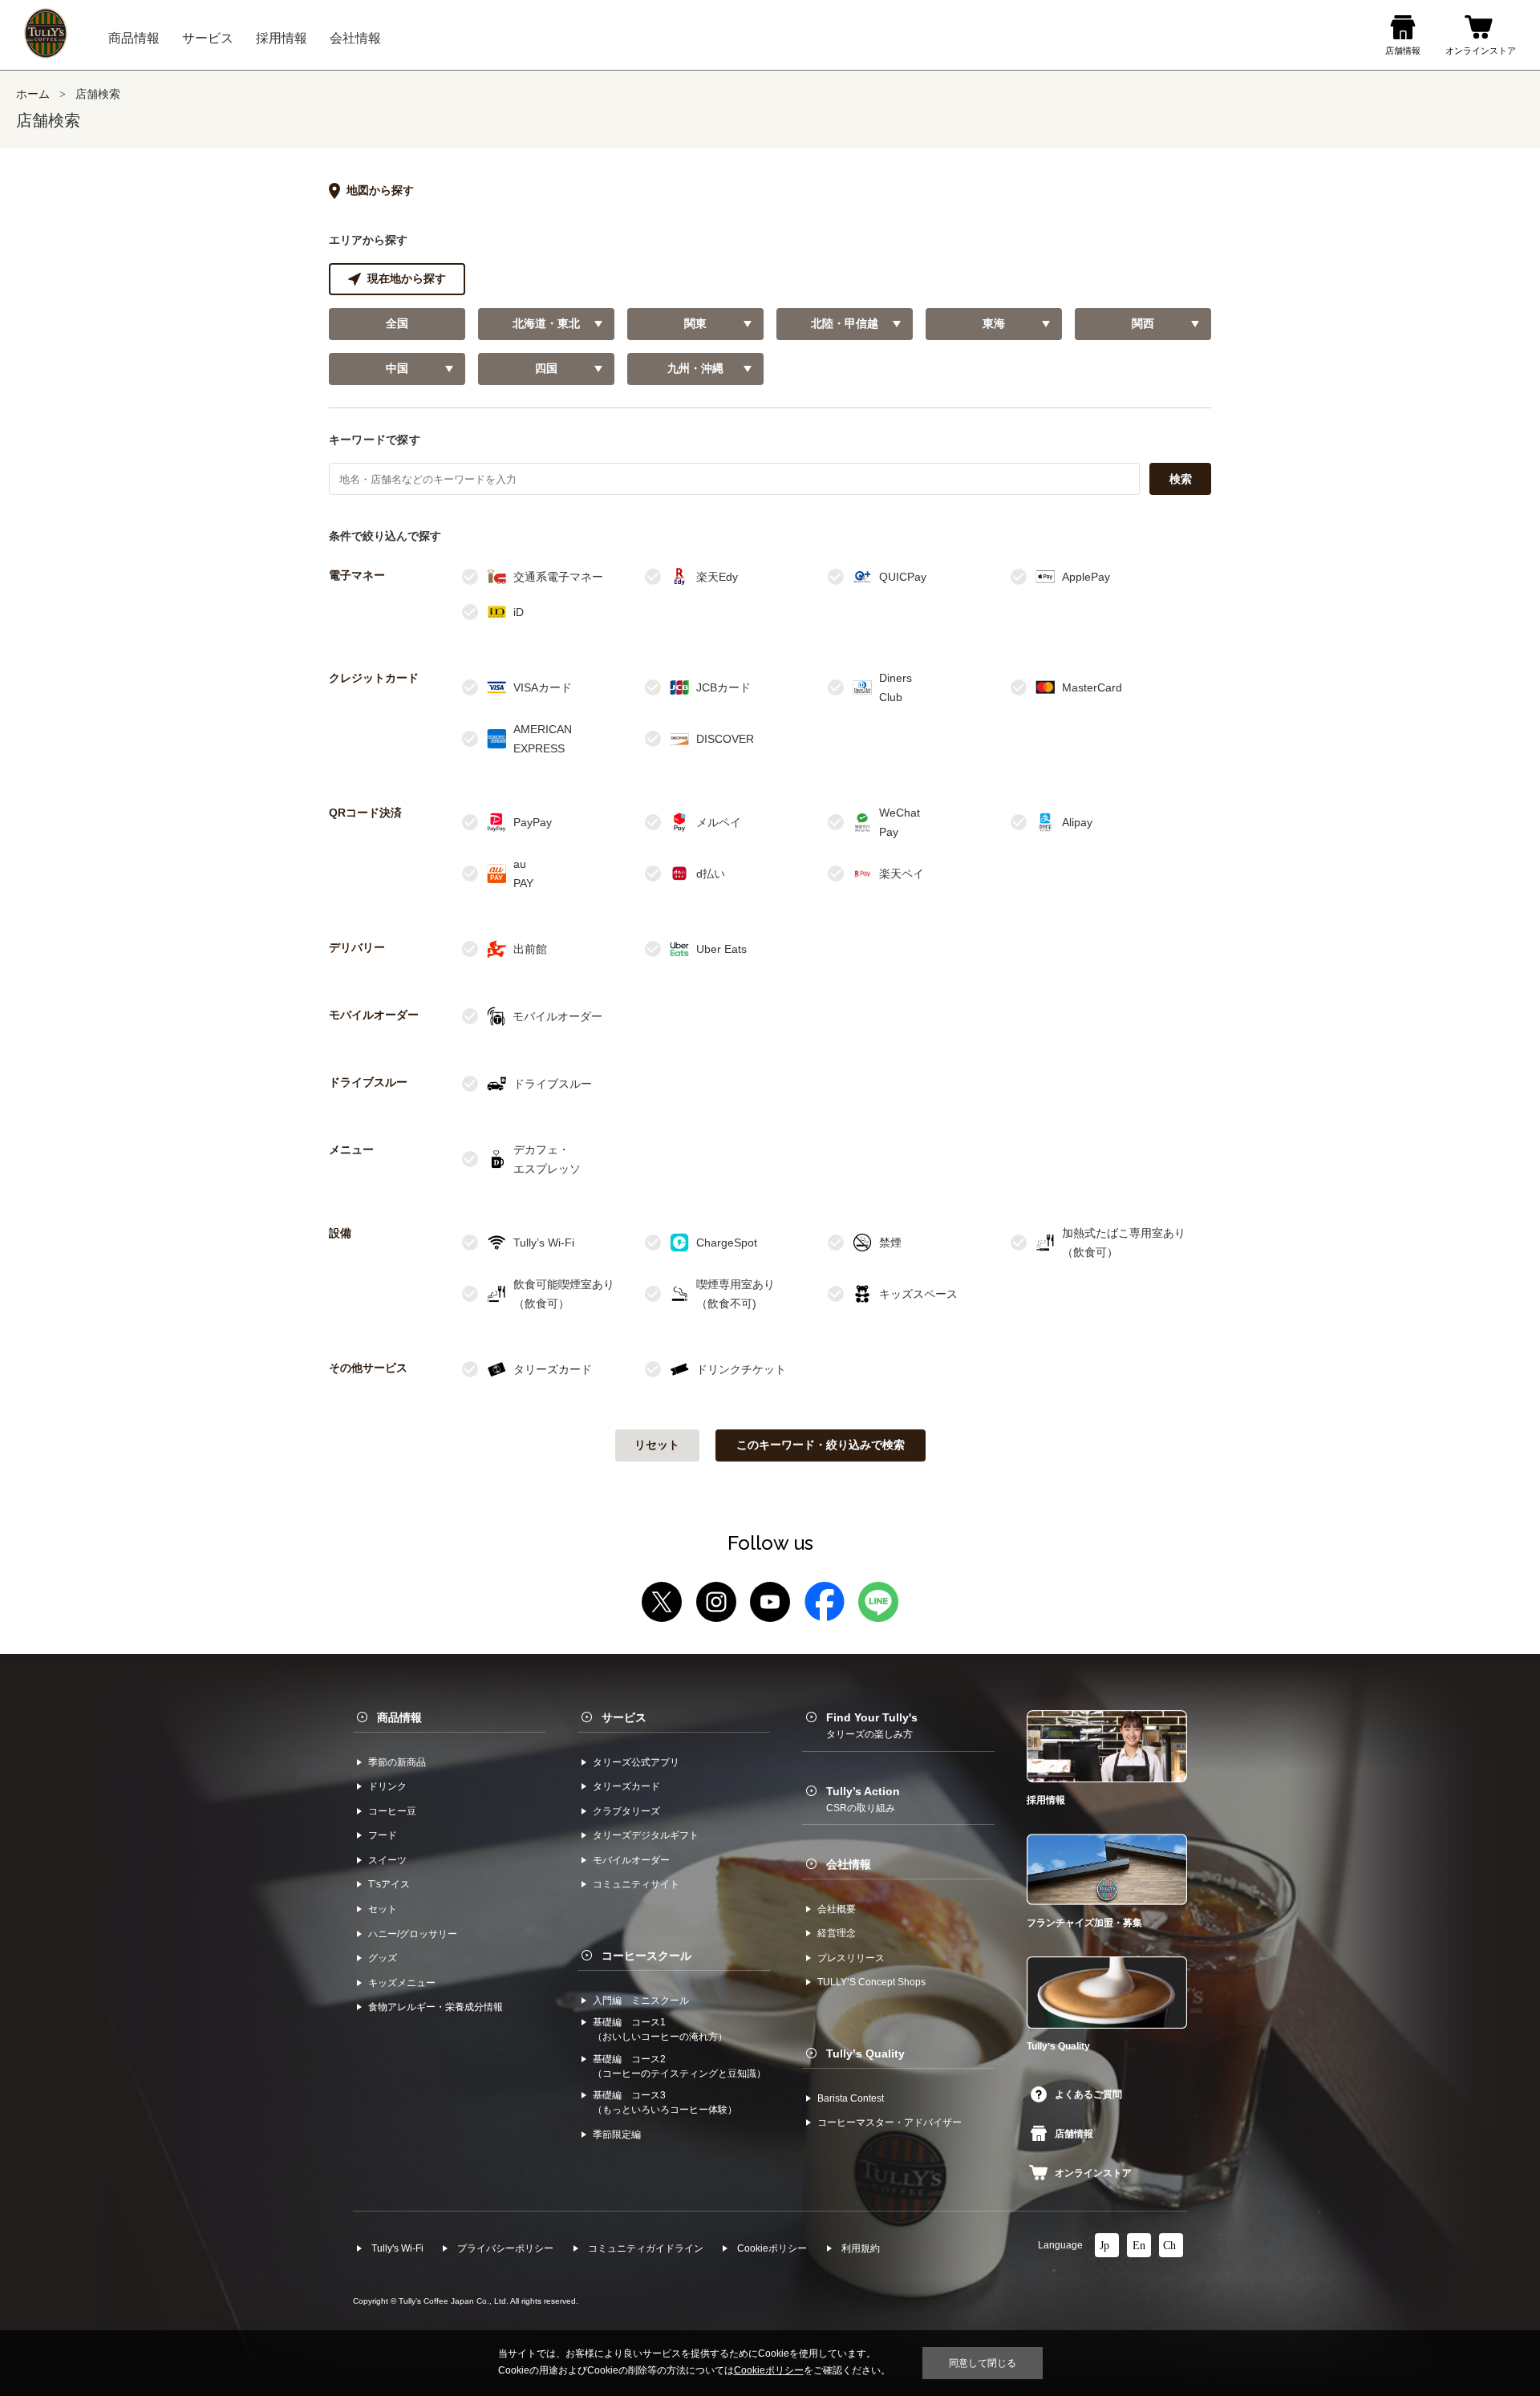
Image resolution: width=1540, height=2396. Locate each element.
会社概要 (837, 1909)
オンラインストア (1093, 2173)
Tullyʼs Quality (865, 2053)
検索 (1181, 479)
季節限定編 (617, 2135)
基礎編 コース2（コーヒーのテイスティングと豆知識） (679, 2066)
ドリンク (387, 1786)
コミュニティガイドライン (646, 2248)
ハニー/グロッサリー (413, 1934)
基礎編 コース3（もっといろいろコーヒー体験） (665, 2102)
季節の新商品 (397, 1762)
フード (383, 1835)
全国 (397, 324)
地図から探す (380, 191)
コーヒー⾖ (392, 1811)
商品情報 (399, 1717)
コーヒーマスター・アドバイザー (890, 2122)
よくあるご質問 (1088, 2094)
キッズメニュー (402, 1983)
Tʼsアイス (389, 1884)
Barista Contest (851, 2098)
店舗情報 (1074, 2134)
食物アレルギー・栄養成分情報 (436, 2007)
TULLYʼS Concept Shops (871, 1982)
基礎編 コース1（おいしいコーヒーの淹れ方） (660, 2029)
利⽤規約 (861, 2248)
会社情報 (849, 1864)
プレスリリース (851, 1958)
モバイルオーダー (631, 1860)
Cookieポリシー (772, 2248)
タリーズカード (626, 1786)
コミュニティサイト (636, 1884)
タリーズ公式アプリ (636, 1762)
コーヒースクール (646, 1956)
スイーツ (387, 1860)
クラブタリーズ (626, 1811)
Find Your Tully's (872, 1725)
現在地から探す (407, 279)
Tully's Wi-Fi (397, 2248)
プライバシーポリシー (505, 2248)
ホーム (33, 94)
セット (383, 1909)
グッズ (383, 1958)
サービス (624, 1717)
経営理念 (837, 1933)
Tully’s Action (863, 1799)
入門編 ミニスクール (641, 2001)
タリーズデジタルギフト (646, 1835)
